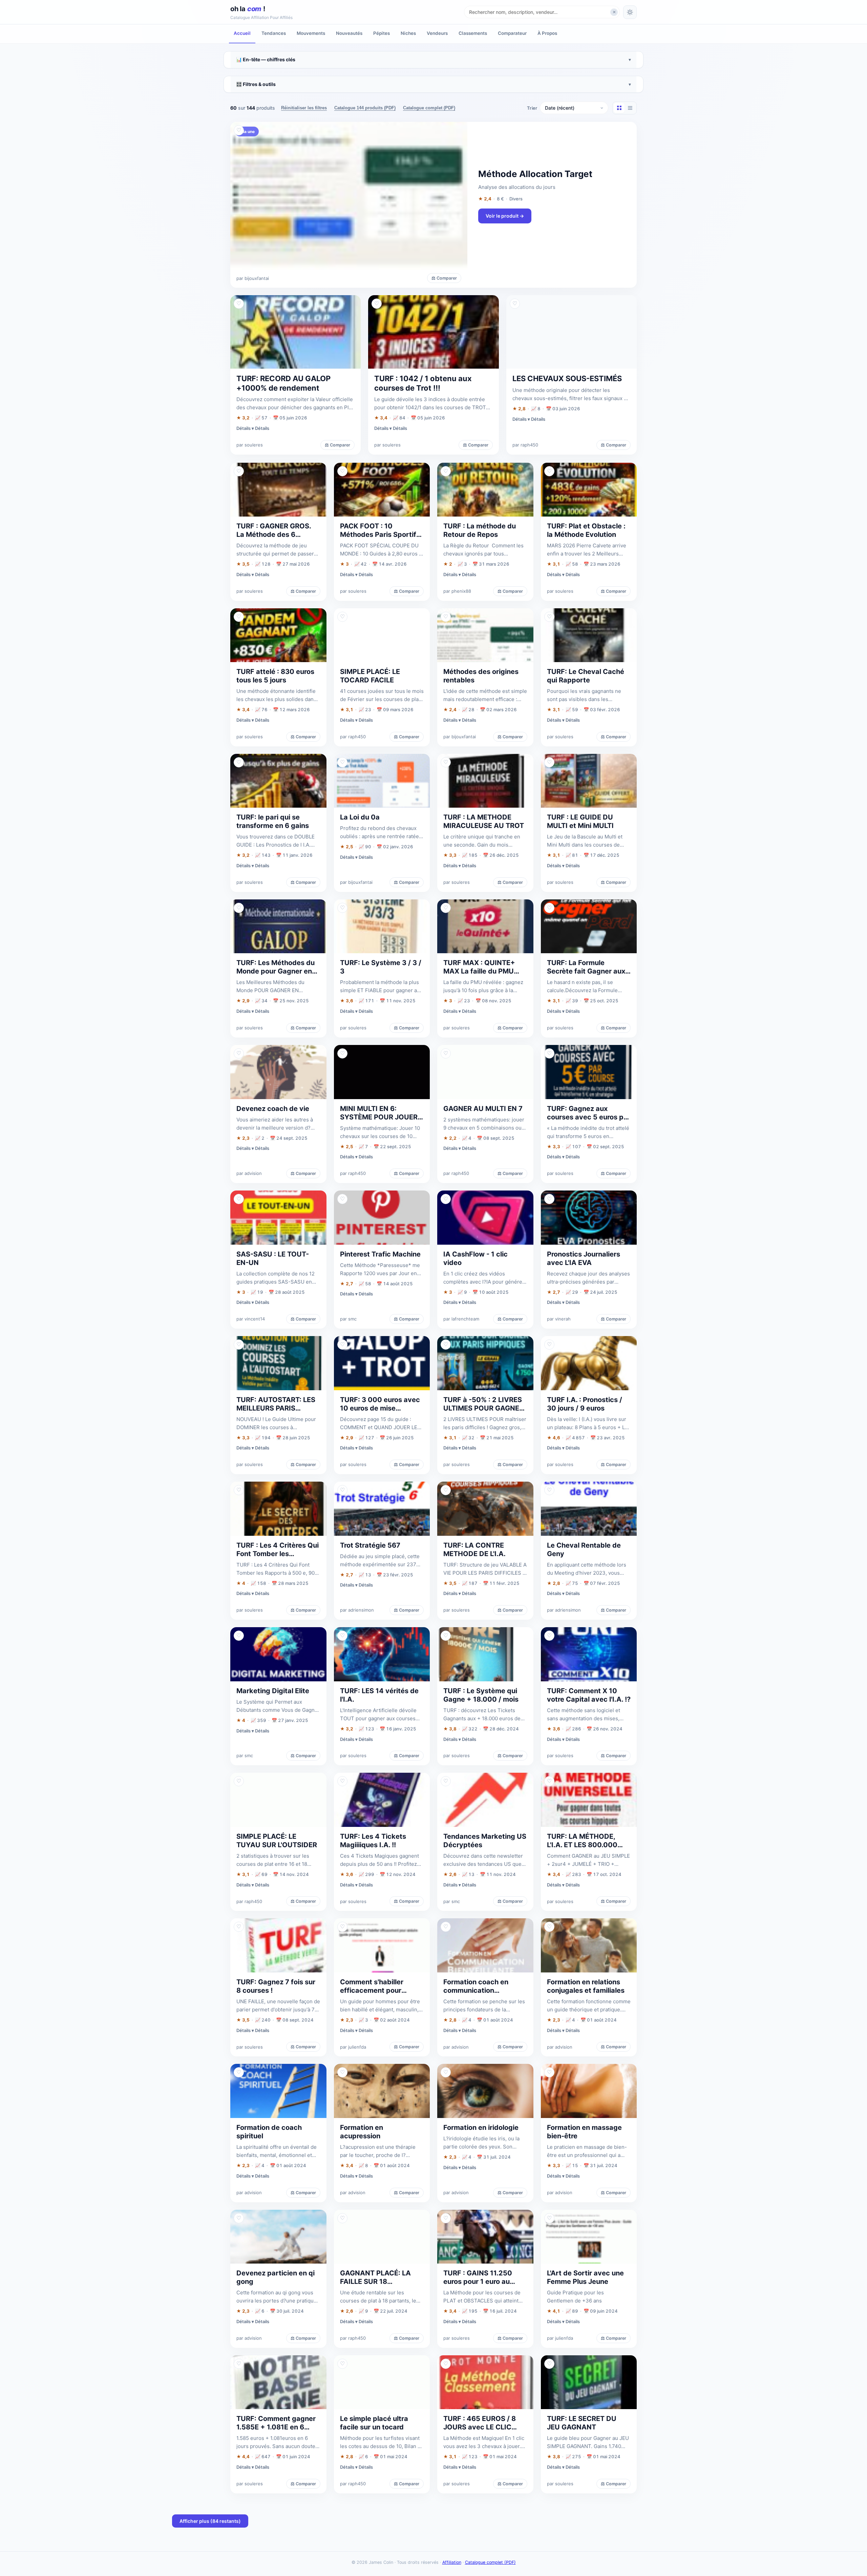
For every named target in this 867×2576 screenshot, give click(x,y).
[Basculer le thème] (630, 12)
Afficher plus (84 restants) (210, 2521)
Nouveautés (349, 33)
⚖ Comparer (444, 278)
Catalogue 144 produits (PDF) (365, 108)
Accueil (242, 33)
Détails (262, 428)
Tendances (274, 33)
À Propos (547, 33)
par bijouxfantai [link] (253, 278)
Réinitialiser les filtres (304, 108)
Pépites (382, 33)
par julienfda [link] (353, 2047)
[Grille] (619, 108)
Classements (473, 33)
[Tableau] (630, 108)
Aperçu (622, 130)
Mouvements (311, 33)
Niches (408, 33)
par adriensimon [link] (357, 1610)
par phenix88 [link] (457, 591)
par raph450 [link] (525, 445)
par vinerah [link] (559, 1319)
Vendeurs (437, 33)
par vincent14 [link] (251, 1319)
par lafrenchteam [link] (461, 1319)
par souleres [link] (250, 445)
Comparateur (512, 33)
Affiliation (452, 2562)
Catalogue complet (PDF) (429, 108)
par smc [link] (348, 1319)
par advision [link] (249, 1173)
